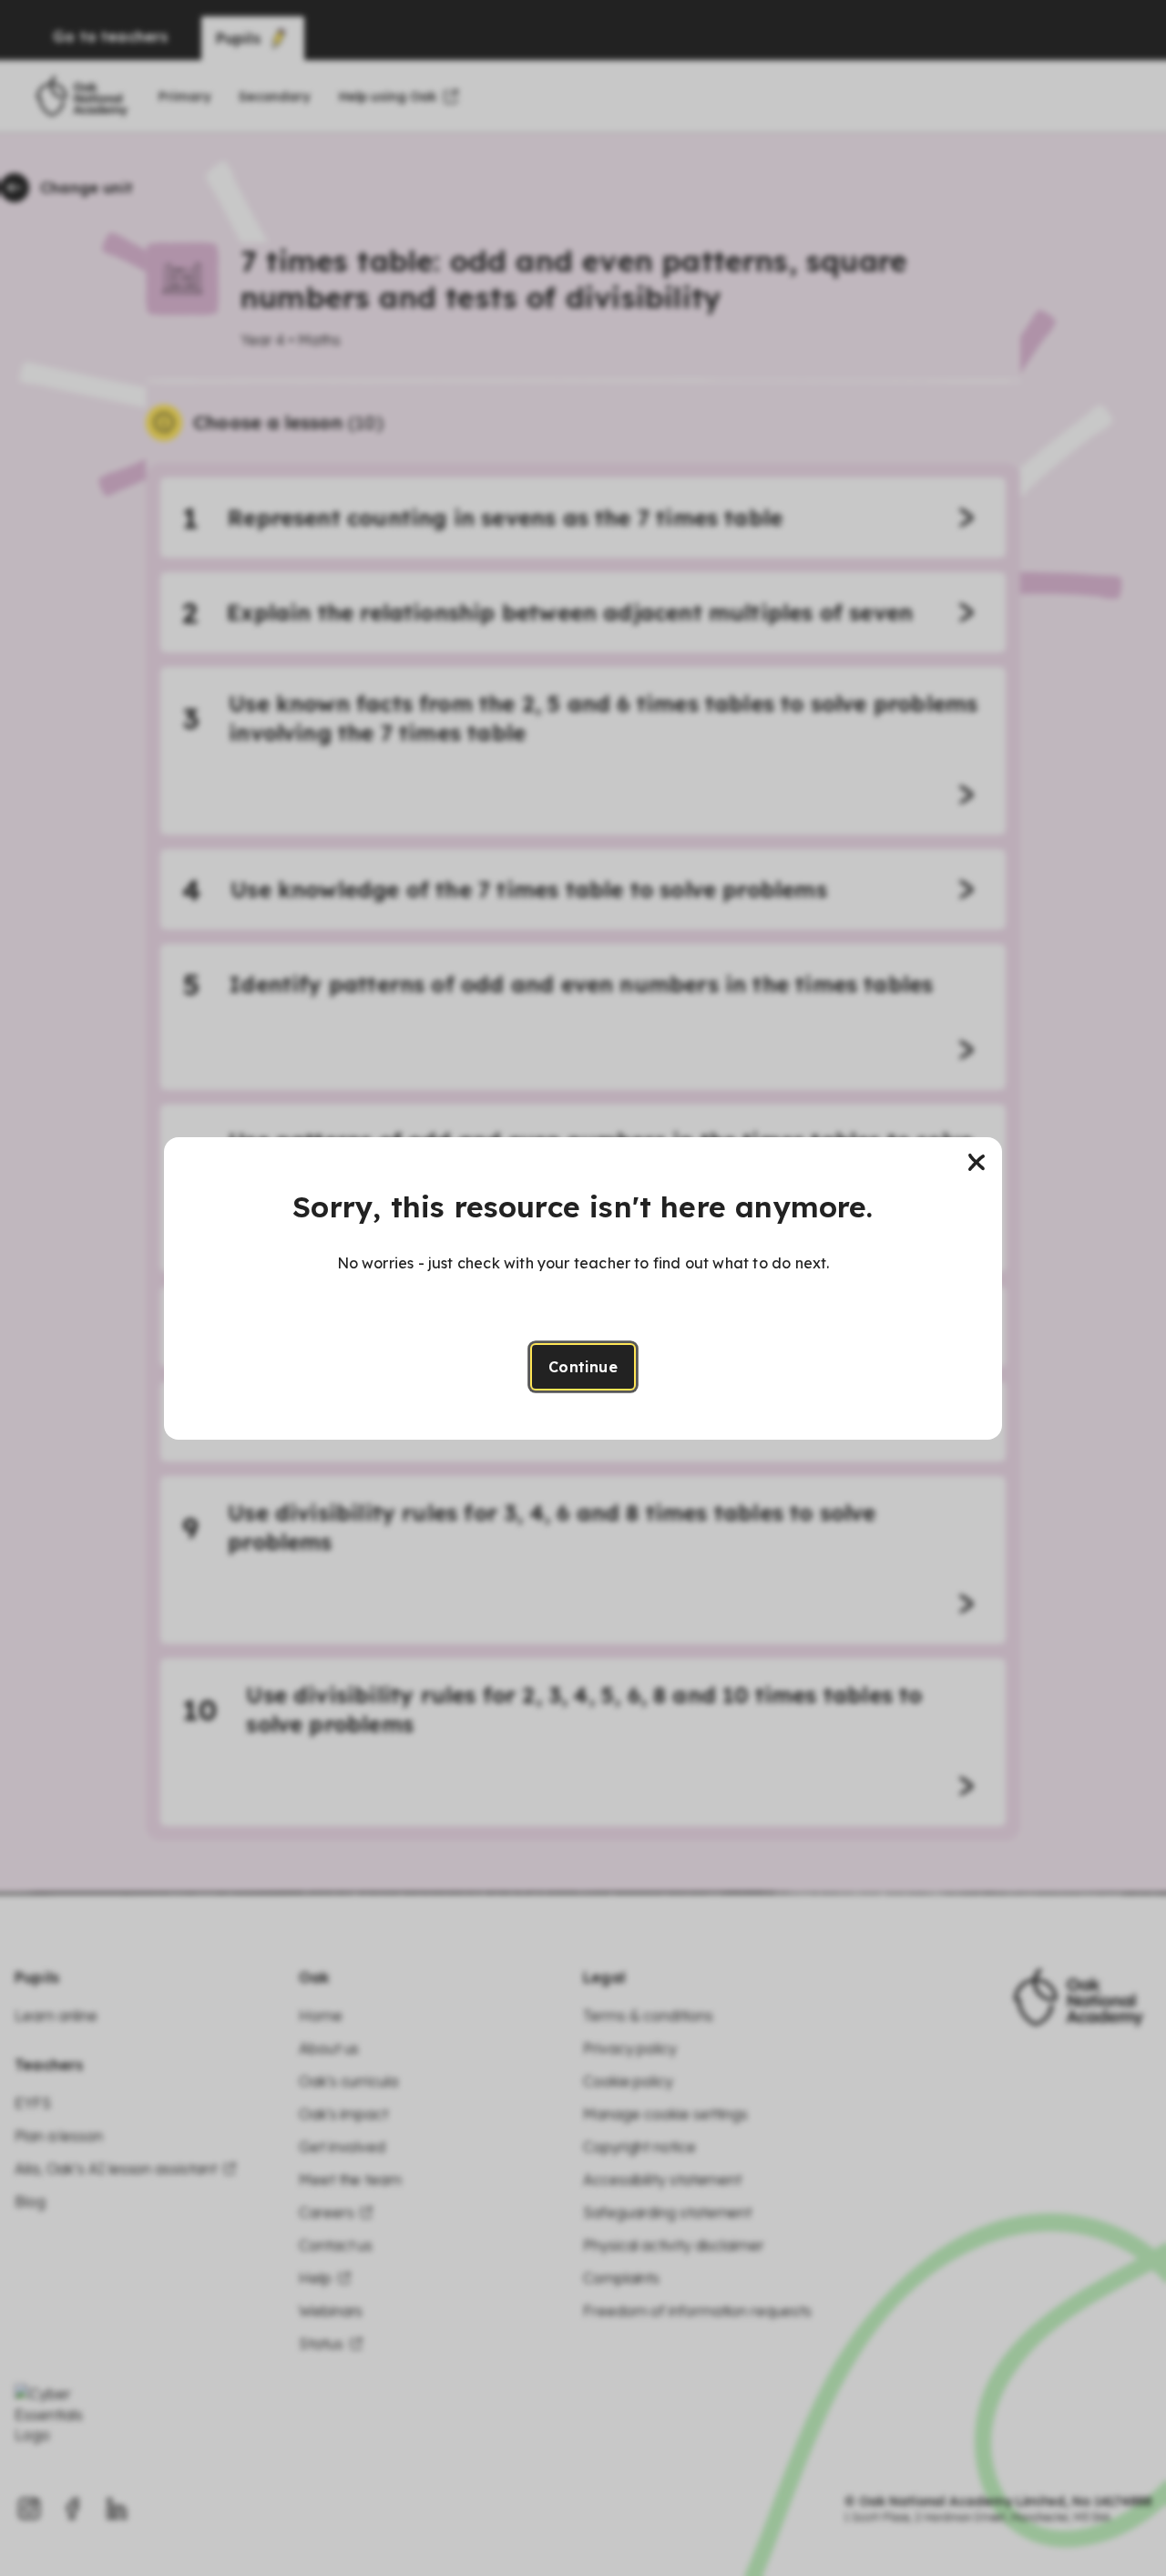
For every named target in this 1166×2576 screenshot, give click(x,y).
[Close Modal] (977, 1163)
